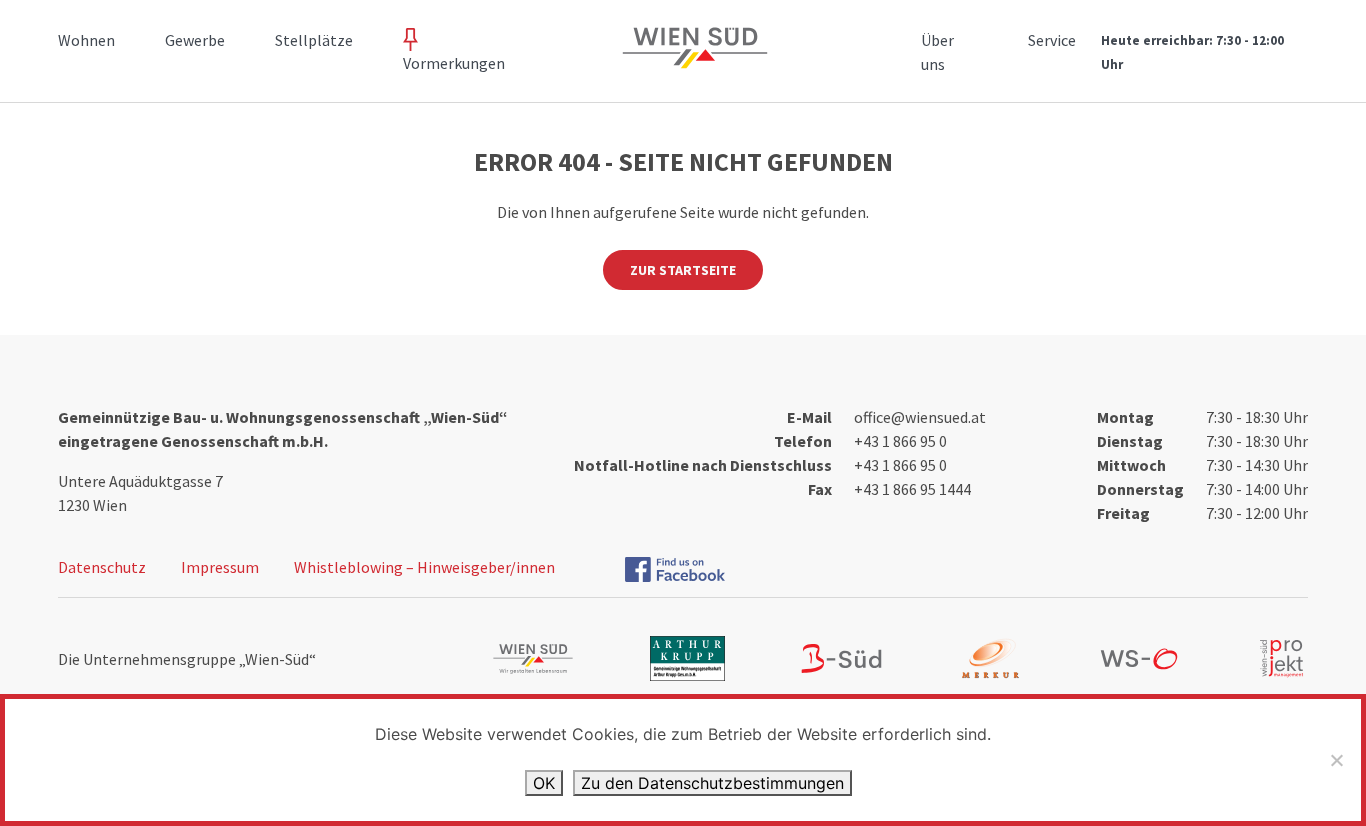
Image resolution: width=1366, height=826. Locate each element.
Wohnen (86, 40)
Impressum (220, 567)
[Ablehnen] (1336, 760)
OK (544, 783)
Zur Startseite (683, 270)
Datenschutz (102, 567)
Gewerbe (195, 40)
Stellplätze (314, 40)
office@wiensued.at (920, 417)
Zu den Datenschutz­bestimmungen (712, 783)
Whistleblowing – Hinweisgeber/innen (424, 567)
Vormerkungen (454, 63)
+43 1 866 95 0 (900, 441)
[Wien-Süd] (691, 60)
